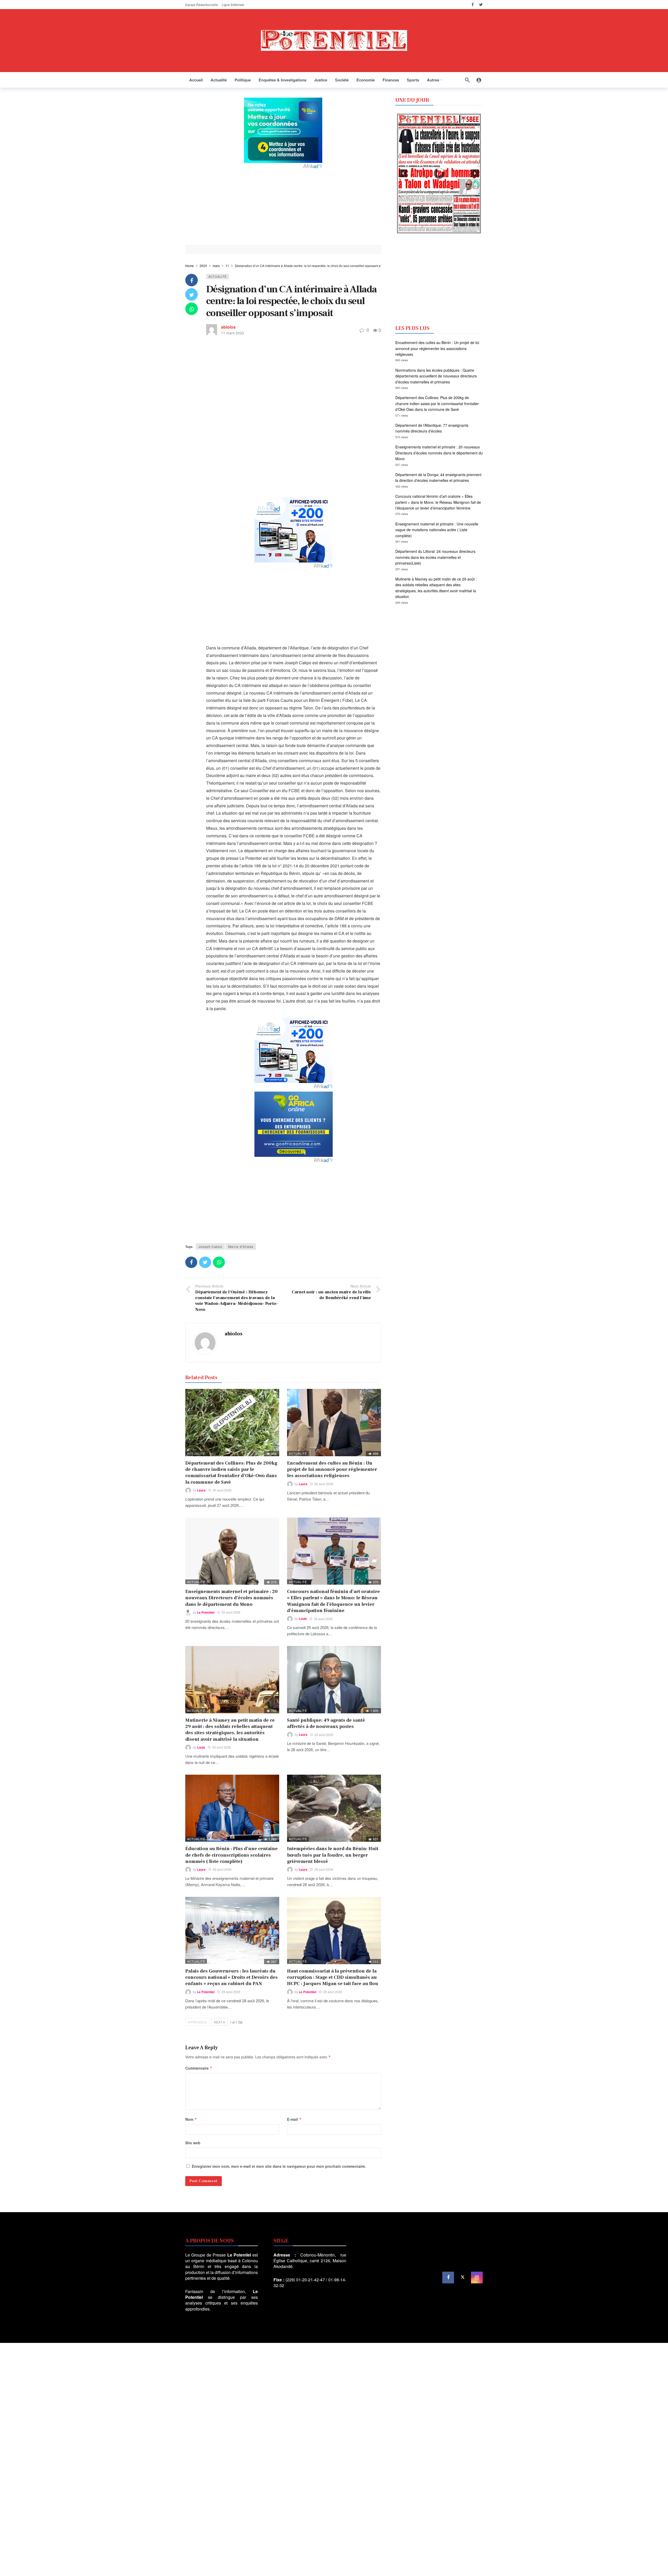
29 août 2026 (323, 1619)
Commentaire (199, 2068)
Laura (201, 1490)
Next (218, 2022)
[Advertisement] (283, 206)
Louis (303, 1619)
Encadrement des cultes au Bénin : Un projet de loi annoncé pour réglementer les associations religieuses (332, 1470)
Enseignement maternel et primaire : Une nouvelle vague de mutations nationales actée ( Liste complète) (437, 530)
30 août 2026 (222, 1490)
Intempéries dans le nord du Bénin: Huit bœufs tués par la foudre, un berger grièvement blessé (333, 1855)
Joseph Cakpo (210, 1246)
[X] (463, 2278)
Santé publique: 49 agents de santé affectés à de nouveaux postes (326, 1723)
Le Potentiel (206, 1612)
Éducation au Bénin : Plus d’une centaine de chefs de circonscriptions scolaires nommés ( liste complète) (231, 1855)
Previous (199, 2022)
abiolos (228, 327)
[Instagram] (477, 2278)
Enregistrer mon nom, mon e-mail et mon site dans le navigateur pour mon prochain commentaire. (279, 2166)
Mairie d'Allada (241, 1246)
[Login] (479, 80)
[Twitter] (481, 5)
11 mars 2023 (232, 333)
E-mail (294, 2119)
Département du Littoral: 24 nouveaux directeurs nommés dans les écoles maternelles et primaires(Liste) (435, 557)
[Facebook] (473, 5)
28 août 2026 (333, 1992)
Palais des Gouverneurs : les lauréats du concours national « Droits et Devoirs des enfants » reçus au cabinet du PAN (231, 1977)
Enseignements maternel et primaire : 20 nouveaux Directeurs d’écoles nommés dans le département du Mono (231, 1598)
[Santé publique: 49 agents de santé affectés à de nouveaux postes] (334, 1680)
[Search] (467, 80)
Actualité (217, 276)
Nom (191, 2119)
